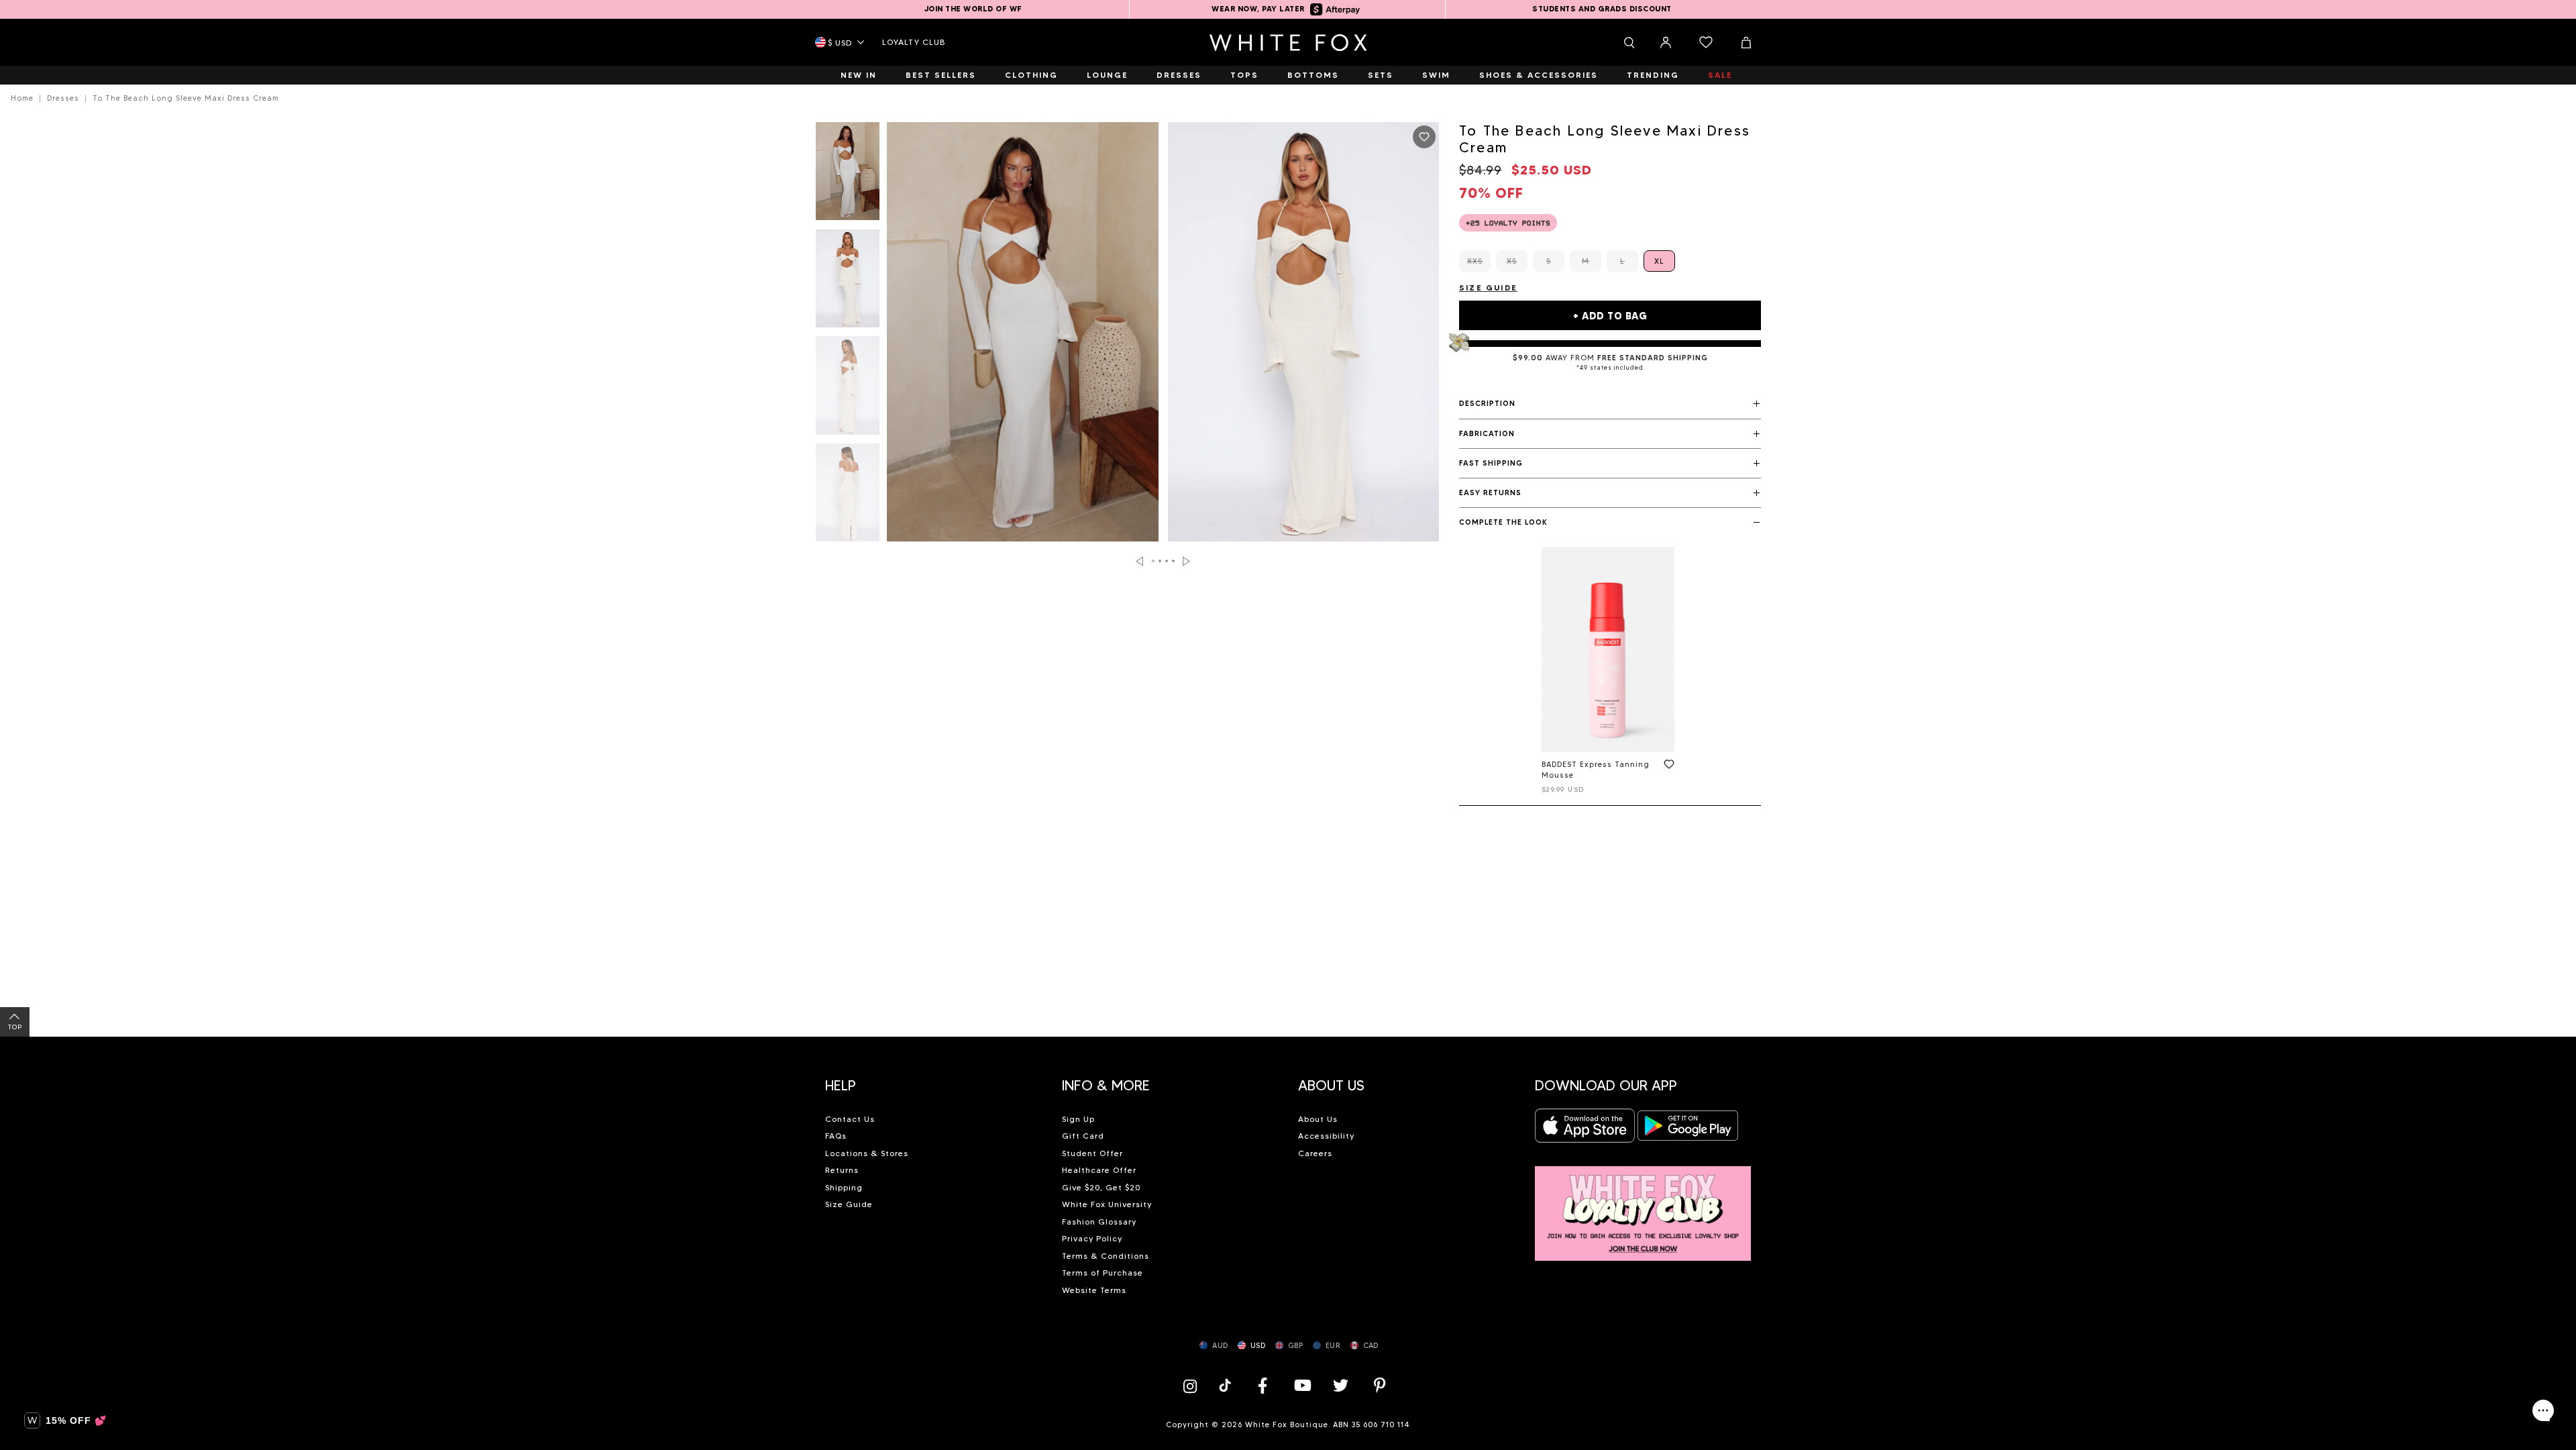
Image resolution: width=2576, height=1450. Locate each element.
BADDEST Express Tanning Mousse (1596, 770)
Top (15, 1027)
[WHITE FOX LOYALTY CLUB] (1643, 1206)
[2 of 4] (848, 282)
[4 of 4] (848, 497)
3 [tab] (1167, 561)
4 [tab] (1174, 561)
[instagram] (1193, 1385)
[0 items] (1706, 42)
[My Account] (1666, 42)
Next (1186, 561)
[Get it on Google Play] (1688, 1130)
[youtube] (1301, 1385)
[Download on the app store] (1585, 1130)
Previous (1139, 561)
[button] (1610, 404)
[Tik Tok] (1227, 1385)
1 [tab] (1154, 561)
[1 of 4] (848, 175)
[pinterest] (1380, 1385)
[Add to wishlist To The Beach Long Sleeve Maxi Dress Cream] (1424, 137)
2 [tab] (1161, 561)
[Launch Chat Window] (2543, 1410)
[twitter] (1341, 1385)
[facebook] (1263, 1385)
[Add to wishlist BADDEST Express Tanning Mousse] (1666, 767)
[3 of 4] (848, 389)
